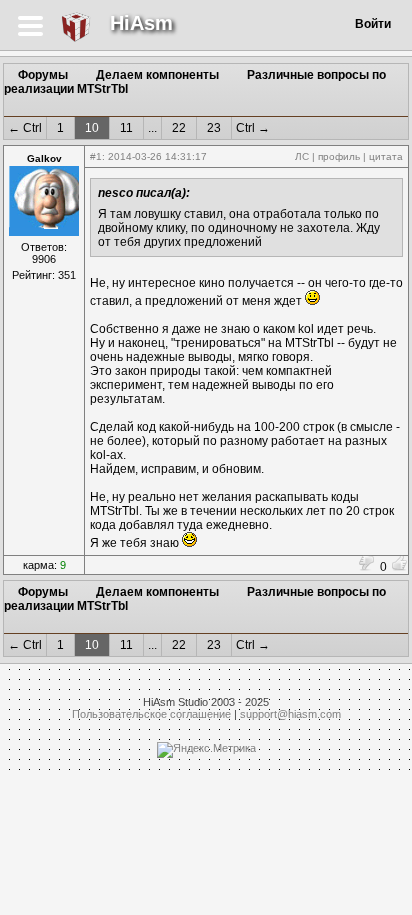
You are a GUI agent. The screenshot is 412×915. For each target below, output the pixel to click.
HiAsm (141, 23)
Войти (373, 24)
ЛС (302, 156)
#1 (96, 156)
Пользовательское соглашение (151, 714)
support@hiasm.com (290, 714)
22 (179, 128)
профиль (339, 156)
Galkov (44, 158)
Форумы (43, 75)
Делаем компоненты (157, 75)
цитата (386, 156)
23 (214, 128)
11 (126, 128)
